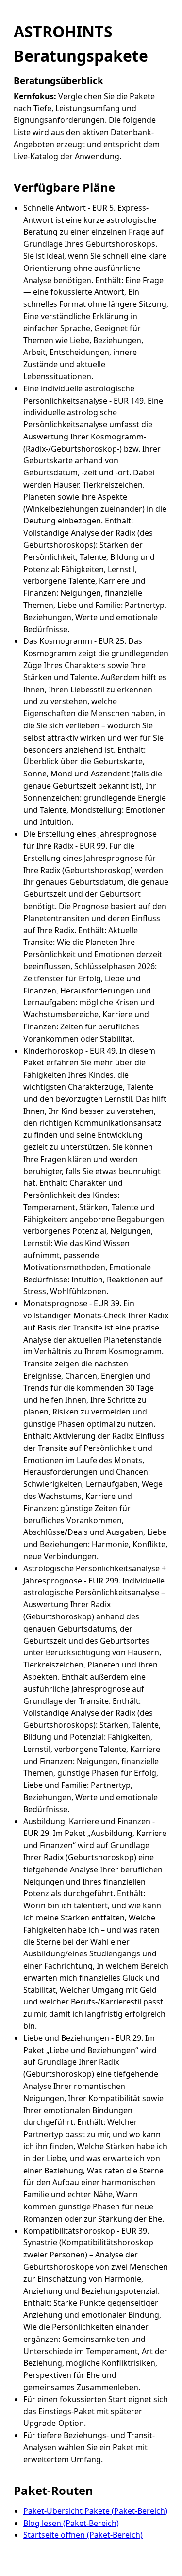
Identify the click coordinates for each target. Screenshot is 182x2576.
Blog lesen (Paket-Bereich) (71, 2523)
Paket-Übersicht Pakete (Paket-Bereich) (95, 2511)
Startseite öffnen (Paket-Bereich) (83, 2535)
